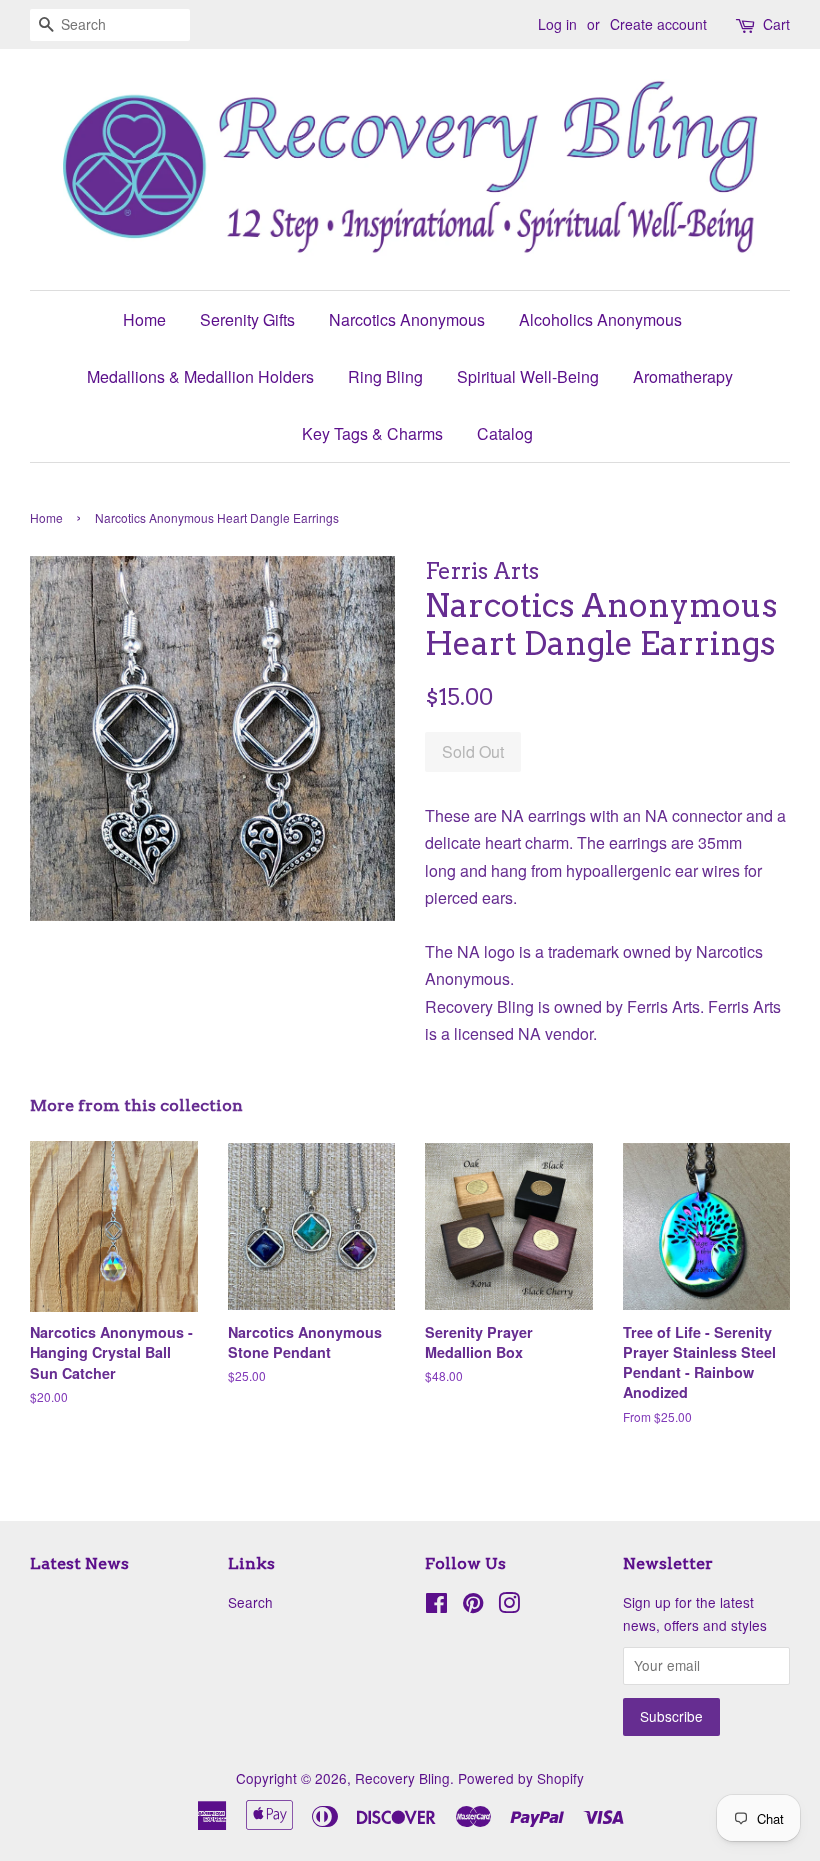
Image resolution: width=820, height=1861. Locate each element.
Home (144, 319)
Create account (658, 24)
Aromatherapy (683, 376)
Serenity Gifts (247, 319)
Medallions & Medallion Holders (200, 376)
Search (250, 1602)
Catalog (505, 433)
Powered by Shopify (521, 1778)
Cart (776, 24)
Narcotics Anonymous (407, 319)
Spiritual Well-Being (528, 376)
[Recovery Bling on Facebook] (436, 1606)
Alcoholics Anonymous (600, 319)
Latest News (79, 1563)
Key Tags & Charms (372, 433)
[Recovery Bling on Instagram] (509, 1606)
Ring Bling (385, 376)
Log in (557, 24)
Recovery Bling (402, 1778)
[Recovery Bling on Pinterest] (473, 1606)
